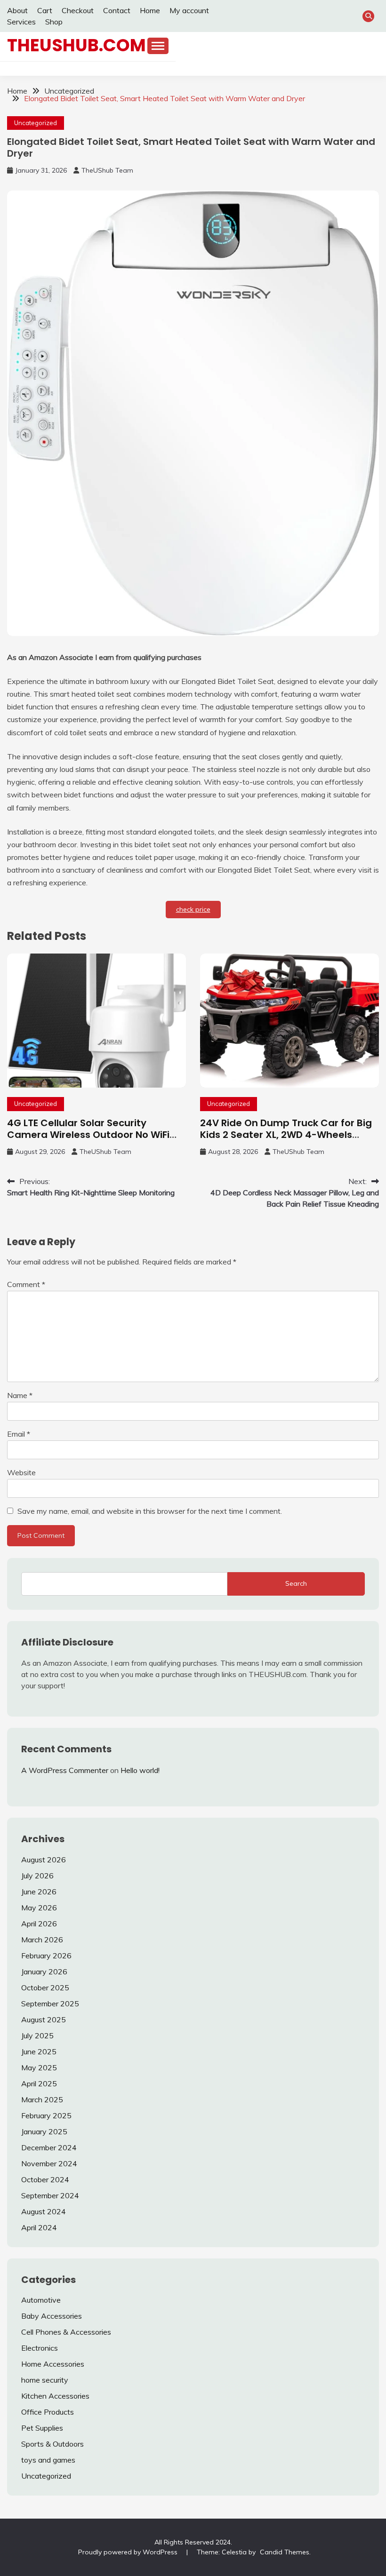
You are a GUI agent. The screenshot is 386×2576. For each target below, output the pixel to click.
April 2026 (39, 1924)
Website (21, 1472)
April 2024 (39, 2227)
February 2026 (46, 1956)
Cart (45, 10)
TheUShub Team (107, 170)
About (17, 10)
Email (19, 1434)
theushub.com (76, 45)
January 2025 (44, 2131)
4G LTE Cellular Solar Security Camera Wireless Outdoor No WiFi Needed (88, 1135)
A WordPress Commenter (65, 1770)
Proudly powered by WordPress (129, 2552)
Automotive (41, 2300)
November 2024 (49, 2163)
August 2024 (44, 2211)
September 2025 (50, 2004)
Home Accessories (53, 2364)
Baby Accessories (52, 2316)
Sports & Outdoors (52, 2444)
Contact (117, 10)
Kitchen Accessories (55, 2396)
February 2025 (46, 2115)
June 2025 (39, 2051)
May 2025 (39, 2067)
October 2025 (45, 1988)
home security (45, 2380)
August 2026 (44, 1860)
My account (189, 10)
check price (193, 909)
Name (20, 1395)
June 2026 (39, 1892)
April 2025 (39, 2083)
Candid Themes (285, 2552)
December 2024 (49, 2147)
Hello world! (140, 1770)
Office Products (48, 2412)
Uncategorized (36, 123)
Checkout (78, 10)
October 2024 (45, 2179)
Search (296, 1583)
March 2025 (42, 2099)
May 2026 (39, 1908)
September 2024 (50, 2195)
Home (150, 10)
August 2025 (44, 2019)
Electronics (40, 2348)
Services (21, 22)
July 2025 (37, 2035)
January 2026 (44, 1972)
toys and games (48, 2460)
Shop (54, 22)
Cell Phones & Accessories (66, 2332)
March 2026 (42, 1940)
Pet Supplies (42, 2428)
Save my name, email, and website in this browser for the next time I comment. (150, 1511)
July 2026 (37, 1876)
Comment (26, 1284)
